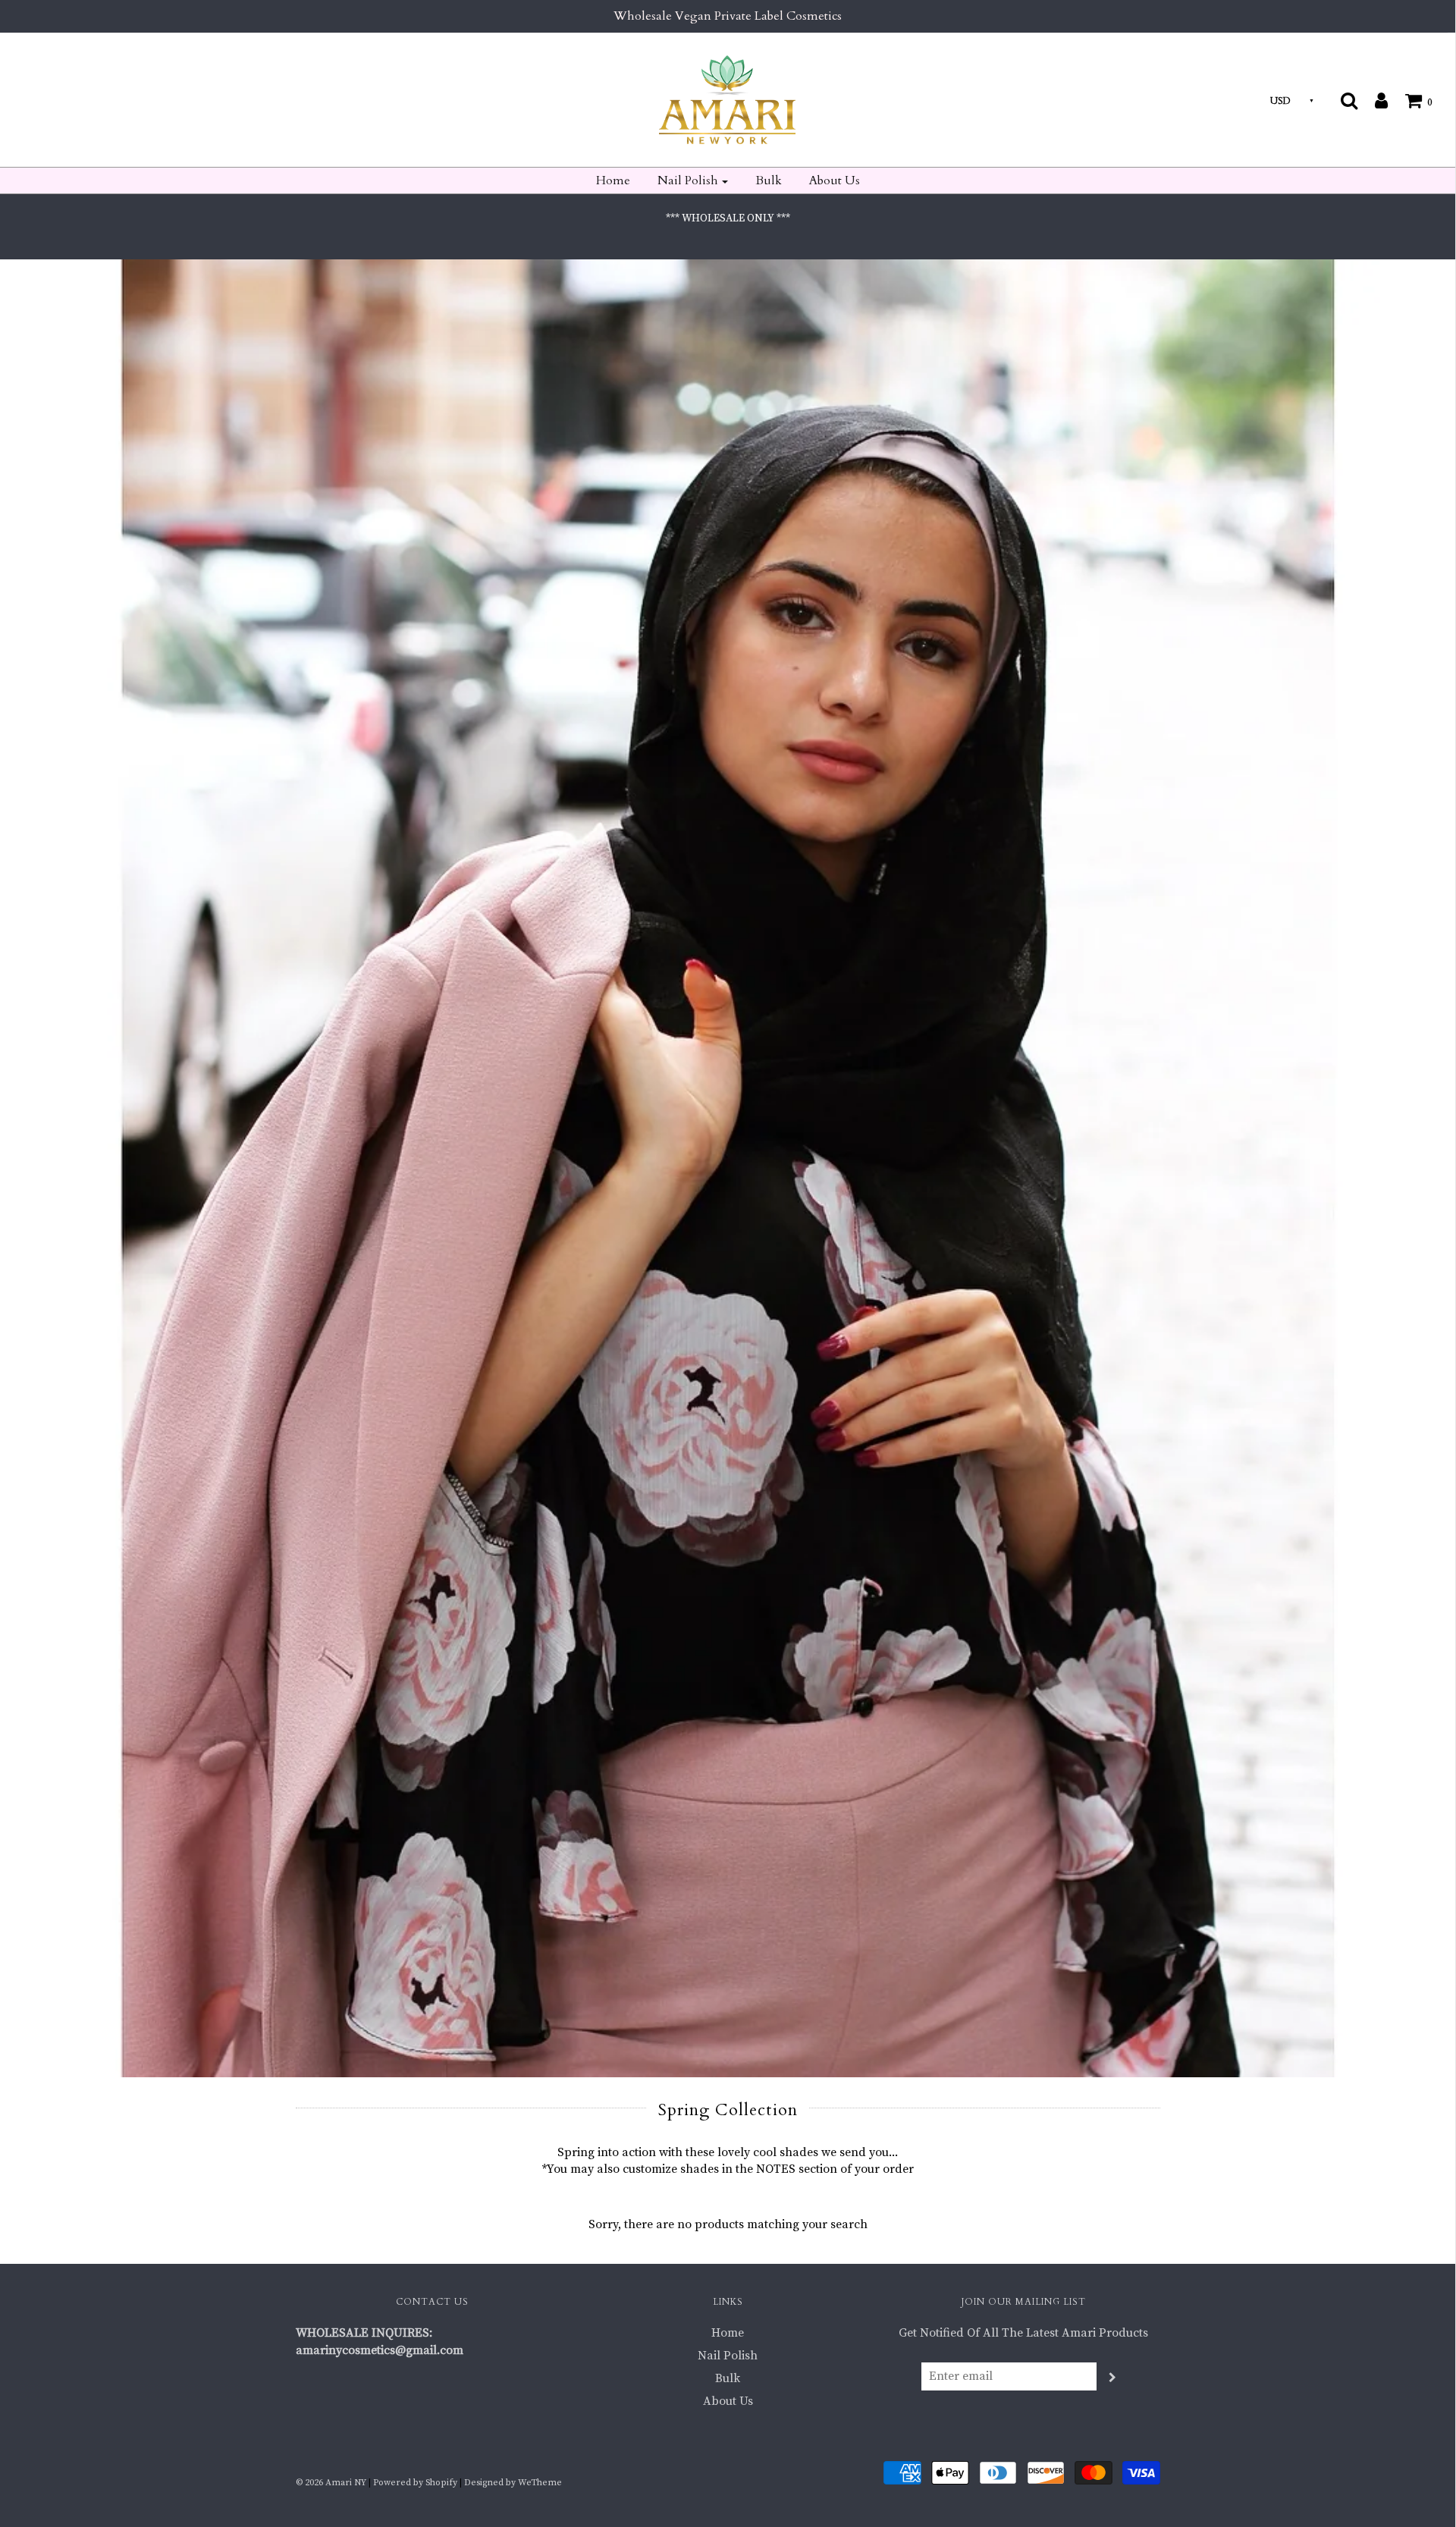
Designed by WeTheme (513, 2483)
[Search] (1349, 100)
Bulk (769, 180)
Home (613, 180)
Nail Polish (728, 2356)
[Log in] (1374, 100)
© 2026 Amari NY (331, 2483)
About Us (835, 180)
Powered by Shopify (415, 2483)
